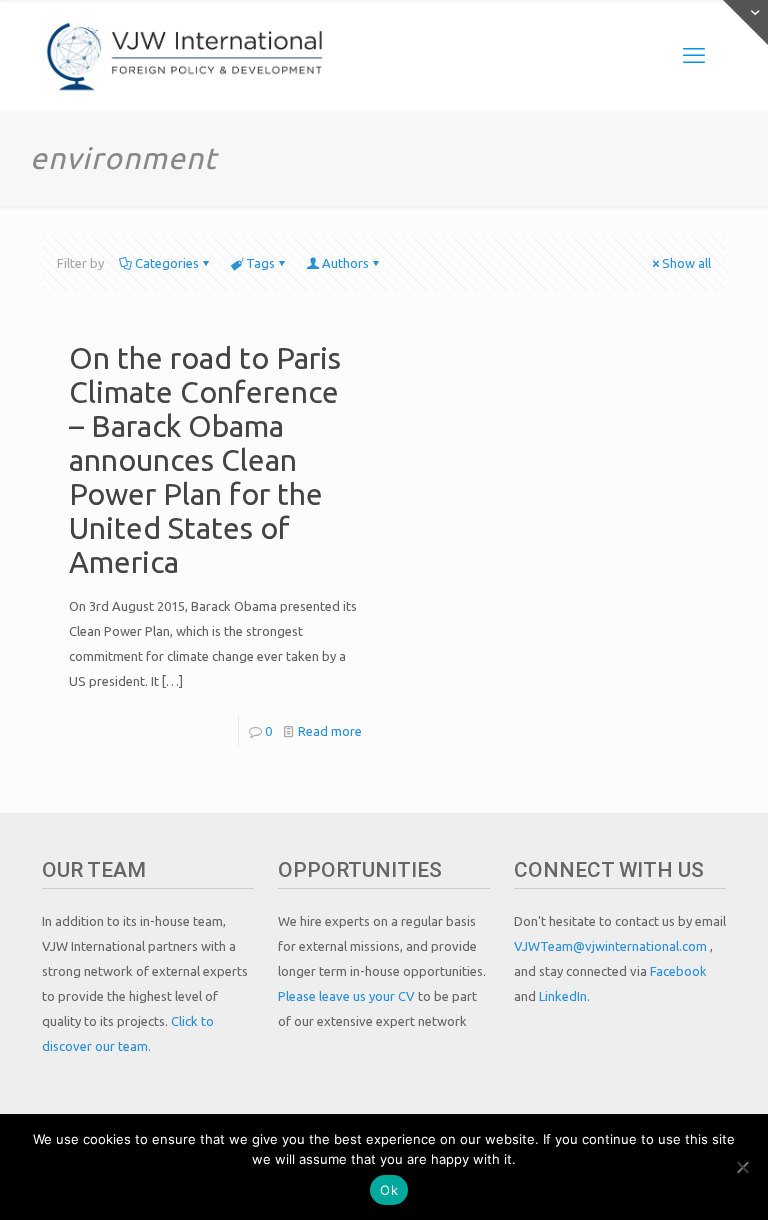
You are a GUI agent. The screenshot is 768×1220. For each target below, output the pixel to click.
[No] (743, 1167)
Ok (389, 1190)
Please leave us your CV (348, 996)
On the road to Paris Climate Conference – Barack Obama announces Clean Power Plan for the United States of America (205, 460)
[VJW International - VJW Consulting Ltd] (186, 55)
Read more (330, 731)
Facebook (678, 971)
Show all (686, 263)
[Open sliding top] (745, 22)
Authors (345, 263)
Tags (260, 263)
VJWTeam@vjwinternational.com (612, 946)
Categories (167, 263)
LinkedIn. (564, 996)
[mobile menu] (694, 55)
